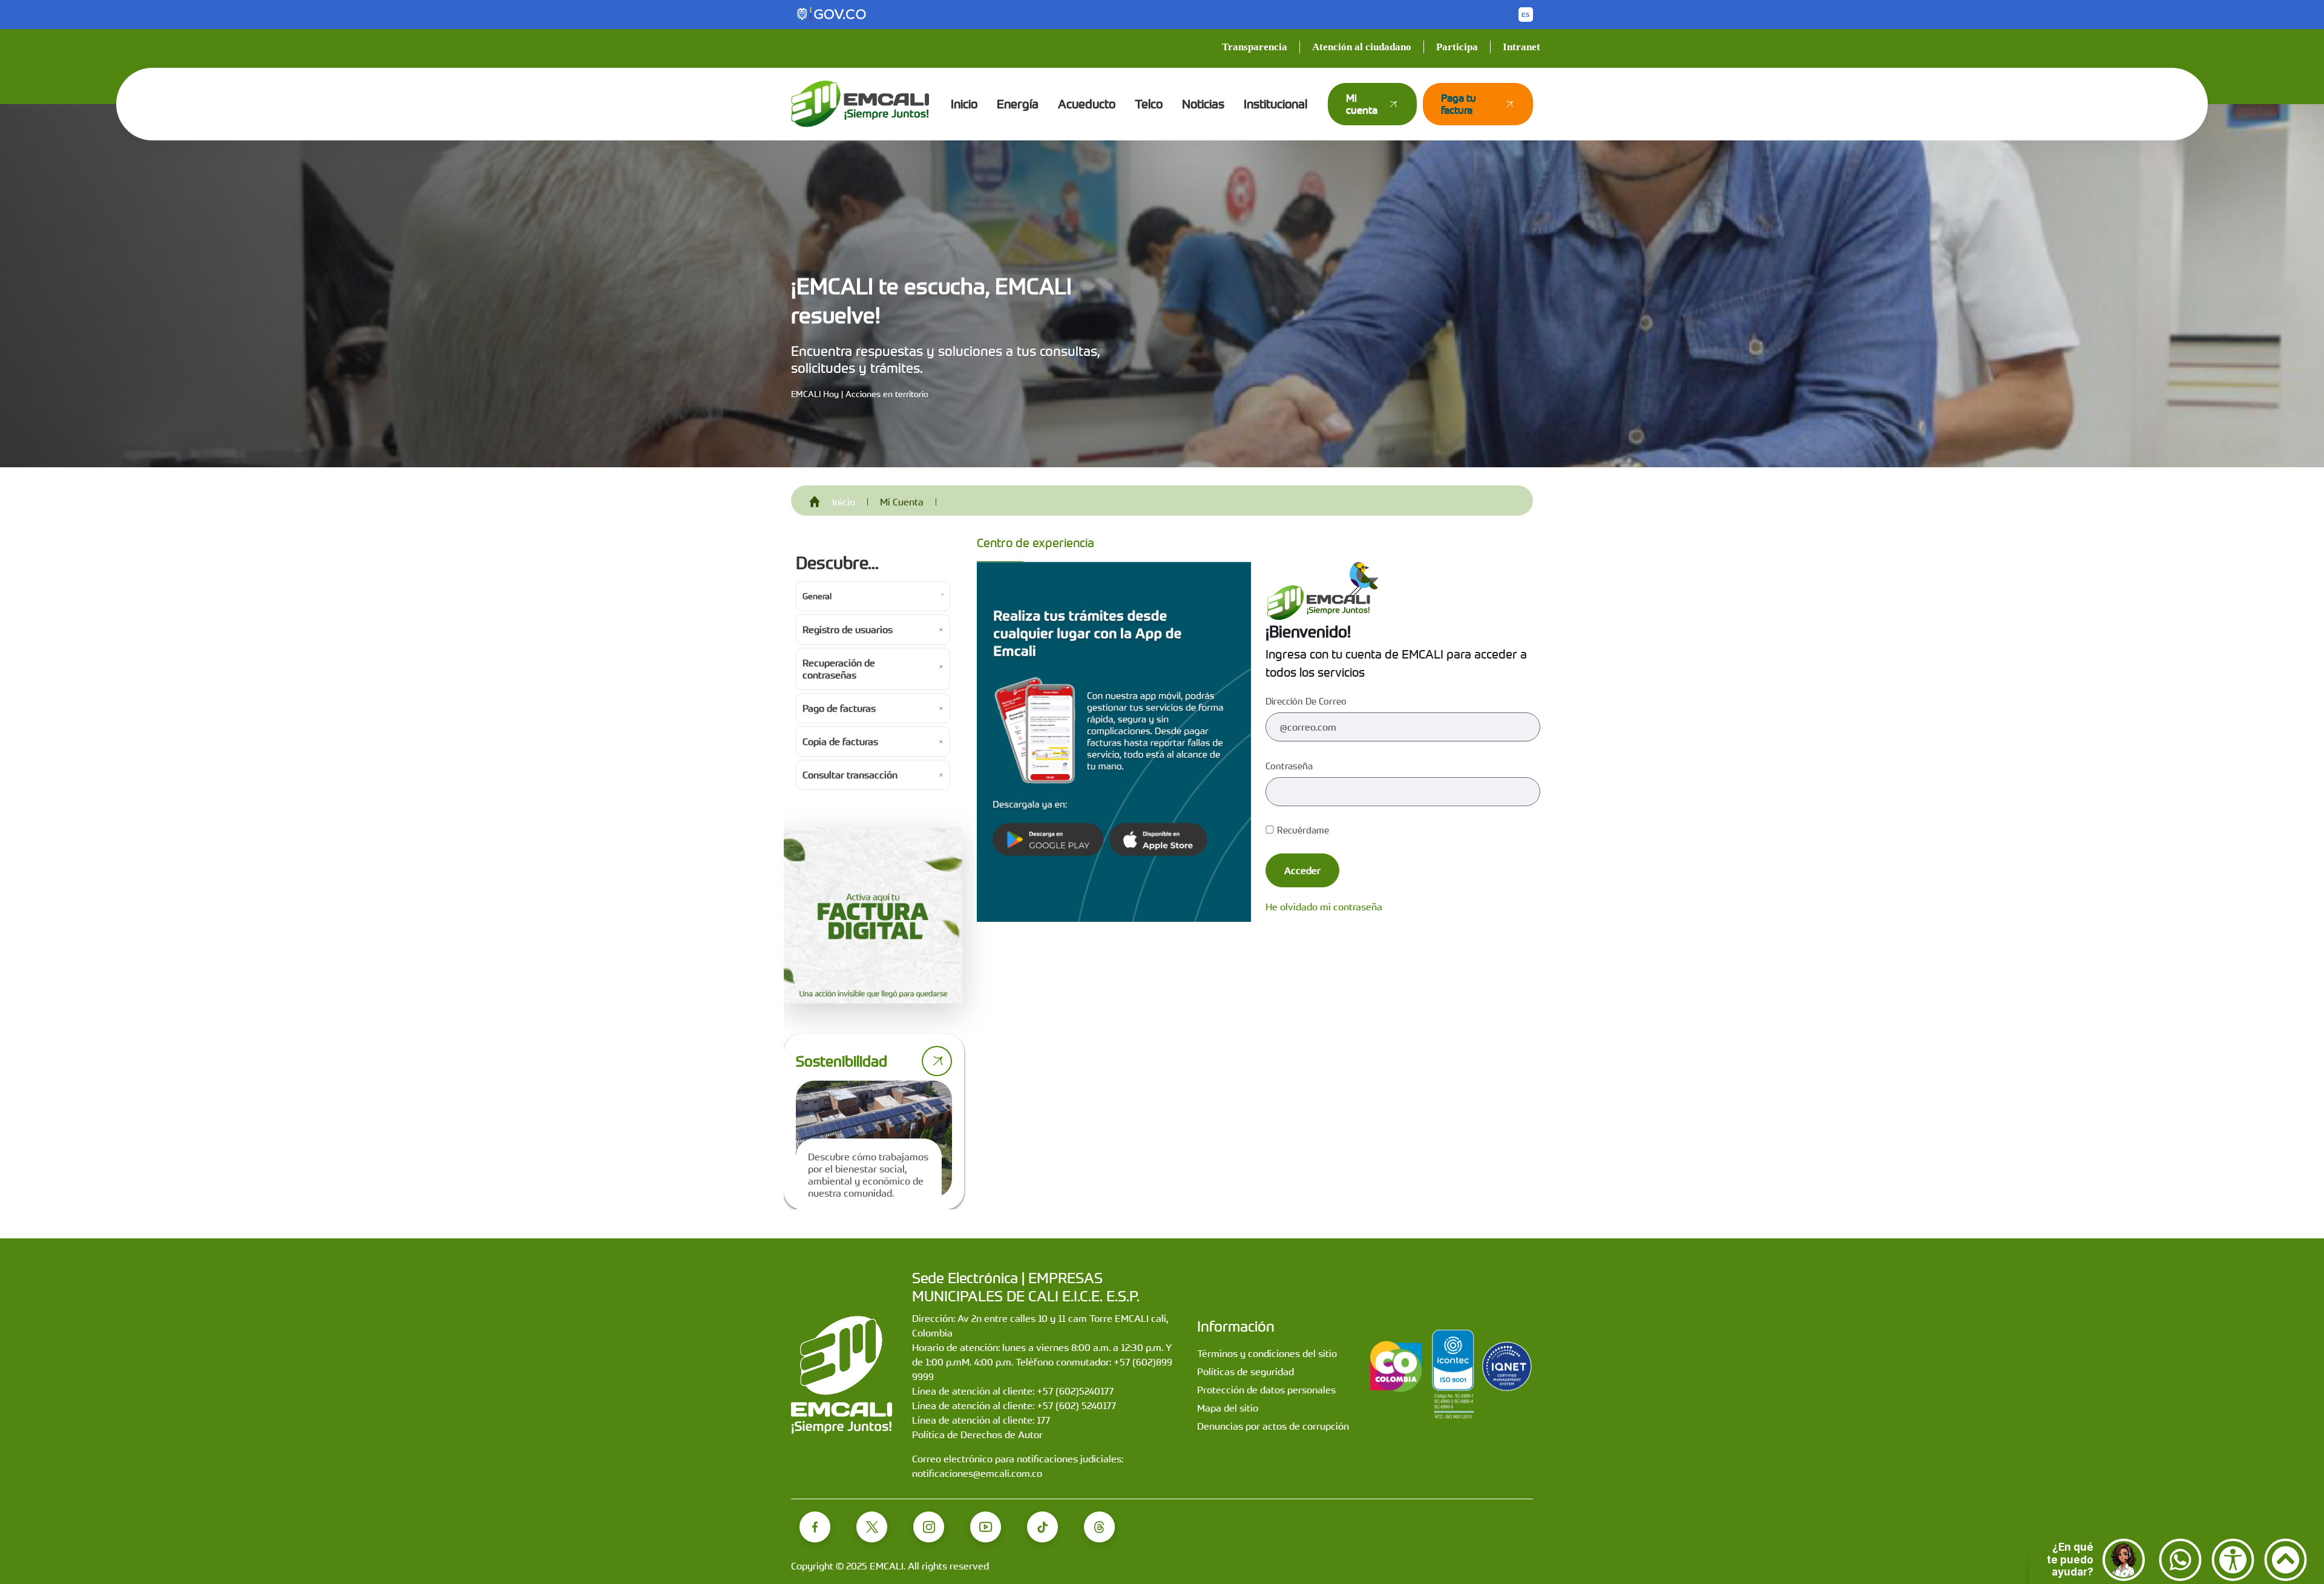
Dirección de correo (1306, 701)
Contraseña (1289, 766)
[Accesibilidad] (2233, 1560)
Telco (1149, 104)
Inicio (964, 104)
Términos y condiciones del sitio (1267, 1353)
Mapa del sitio (1228, 1408)
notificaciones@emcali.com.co (977, 1473)
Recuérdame (1303, 830)
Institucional (1275, 104)
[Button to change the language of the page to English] (1526, 15)
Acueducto (1087, 104)
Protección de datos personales (1266, 1390)
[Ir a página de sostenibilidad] (937, 1061)
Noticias (1203, 104)
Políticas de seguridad (1246, 1372)
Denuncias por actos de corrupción (1273, 1426)
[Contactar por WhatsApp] (2180, 1560)
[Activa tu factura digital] (873, 916)
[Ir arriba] (2286, 1560)
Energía (1018, 104)
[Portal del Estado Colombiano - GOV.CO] (832, 15)
